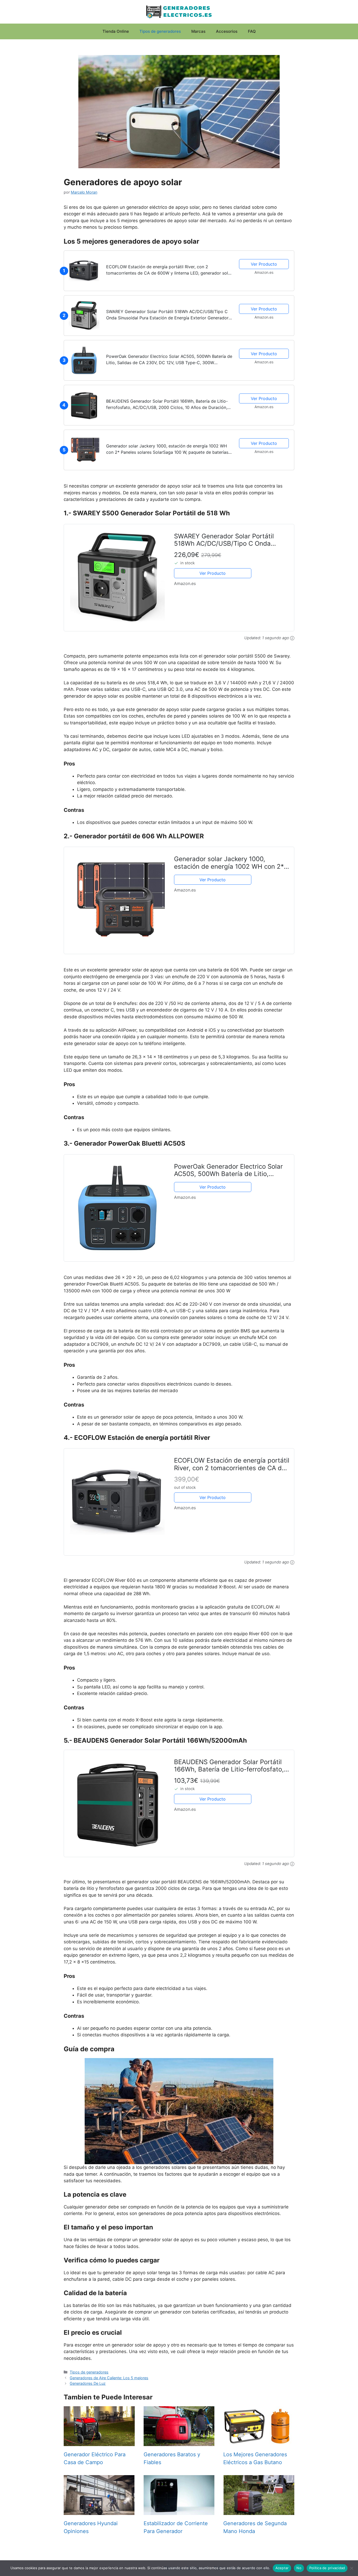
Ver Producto (264, 264)
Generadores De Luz (88, 2383)
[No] (351, 2568)
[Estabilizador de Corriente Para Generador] (179, 2511)
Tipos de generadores (160, 31)
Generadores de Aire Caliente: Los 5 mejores (109, 2378)
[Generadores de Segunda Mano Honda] (259, 2511)
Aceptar (282, 2568)
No (299, 2568)
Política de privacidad (327, 2568)
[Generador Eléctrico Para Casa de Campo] (99, 2442)
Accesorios (227, 31)
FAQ (252, 31)
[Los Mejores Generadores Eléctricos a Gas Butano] (259, 2442)
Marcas (198, 31)
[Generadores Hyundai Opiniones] (99, 2511)
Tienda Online (116, 31)
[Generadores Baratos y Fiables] (179, 2442)
